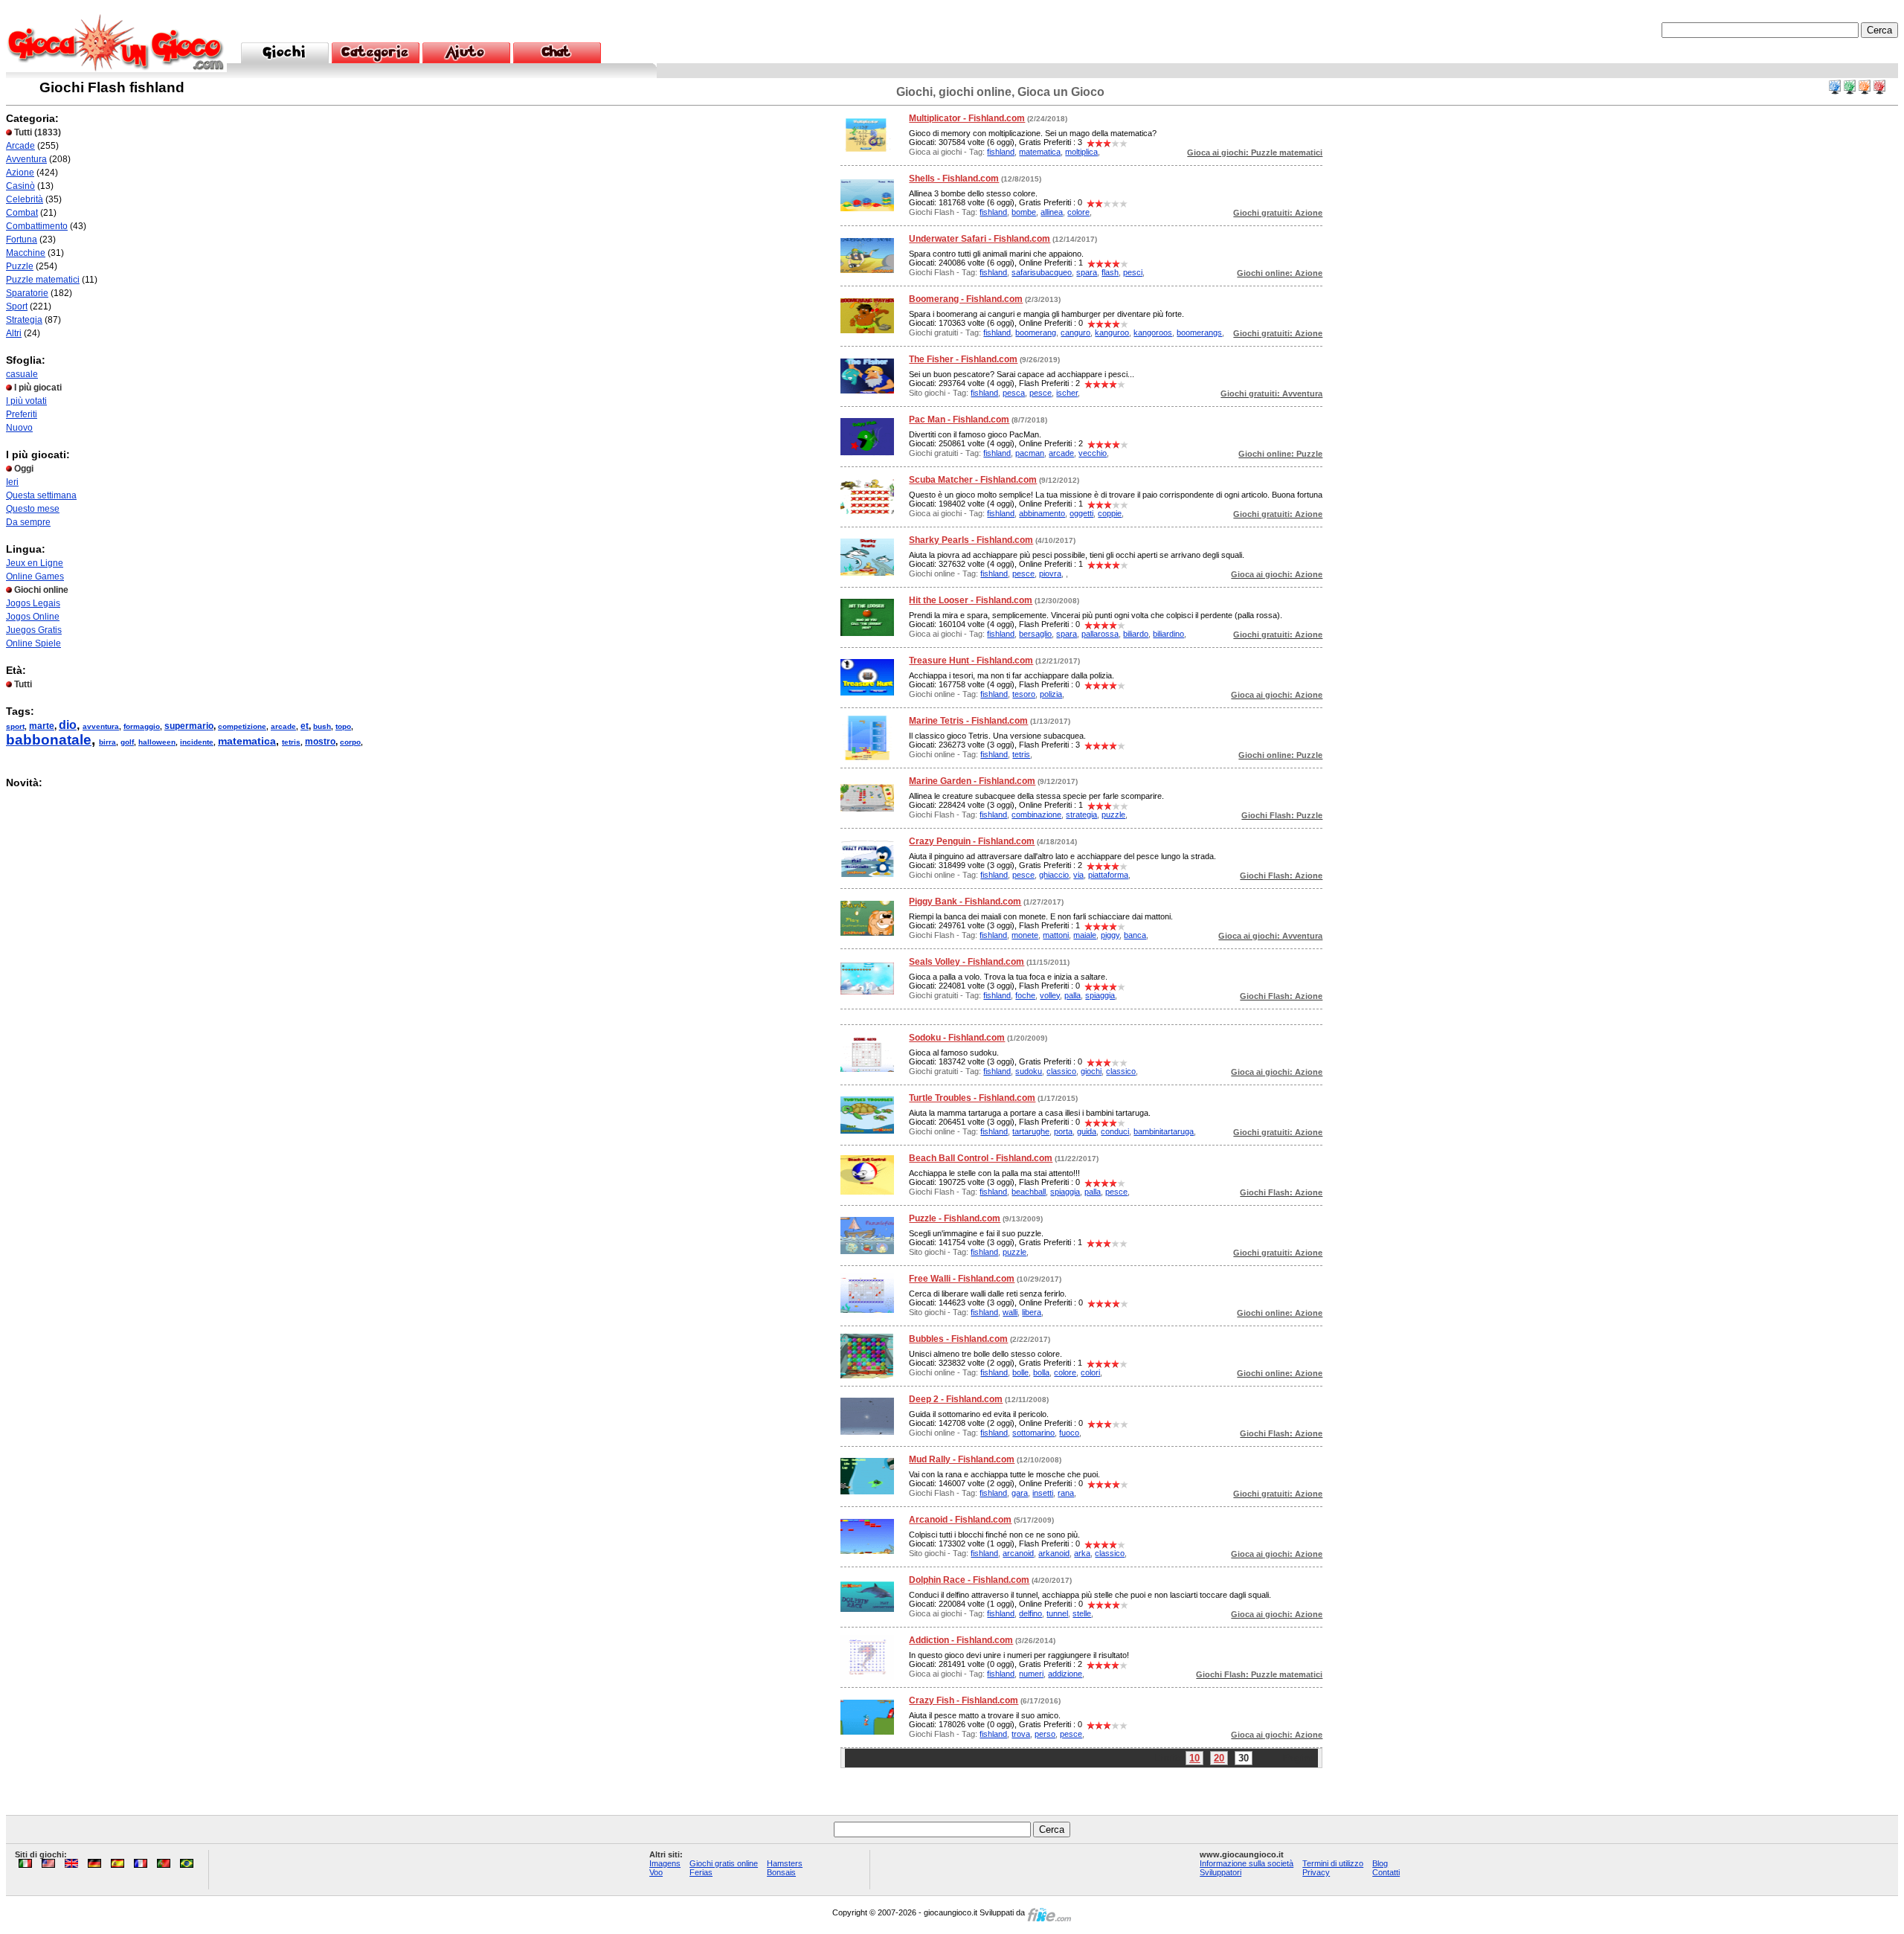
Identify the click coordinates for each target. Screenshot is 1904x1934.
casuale (22, 374)
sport (15, 726)
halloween (157, 742)
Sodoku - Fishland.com (957, 1038)
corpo (350, 742)
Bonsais (781, 1872)
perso (1045, 1734)
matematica (247, 741)
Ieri (12, 482)
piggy (1110, 935)
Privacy (1316, 1872)
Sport (17, 306)
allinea (1052, 212)
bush (322, 726)
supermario (189, 726)
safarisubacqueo (1042, 272)
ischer (1067, 393)
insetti (1043, 1493)
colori (1090, 1372)
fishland (1001, 152)
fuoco (1069, 1433)
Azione (20, 173)
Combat (22, 213)
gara (1020, 1493)
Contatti (1386, 1872)
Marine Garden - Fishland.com (972, 781)
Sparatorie (27, 293)
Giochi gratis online (724, 1863)
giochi (1091, 1071)
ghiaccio (1054, 875)
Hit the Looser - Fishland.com (971, 600)
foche (1025, 995)
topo (343, 726)
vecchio (1093, 453)
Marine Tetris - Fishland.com (968, 721)
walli (1010, 1312)
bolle (1020, 1372)
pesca (1014, 393)
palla (1072, 995)
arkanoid (1054, 1553)
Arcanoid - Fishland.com (960, 1520)
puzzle (1113, 815)
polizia (1051, 694)
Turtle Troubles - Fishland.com (972, 1098)
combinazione (1036, 815)
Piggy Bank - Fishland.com (965, 902)
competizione (242, 726)
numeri (1031, 1674)
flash (1110, 272)
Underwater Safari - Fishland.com (980, 239)
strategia (1081, 815)
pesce (1041, 393)
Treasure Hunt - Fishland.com (971, 661)
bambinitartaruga (1164, 1131)
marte (42, 726)
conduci (1115, 1131)
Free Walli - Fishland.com (962, 1279)
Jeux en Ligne (35, 563)
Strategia (24, 320)
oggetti (1081, 513)
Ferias (701, 1872)
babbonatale (49, 740)
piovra (1050, 574)
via (1078, 875)
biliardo (1136, 634)
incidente (197, 742)
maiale (1085, 935)
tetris (291, 742)
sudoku (1029, 1071)
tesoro (1024, 694)
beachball (1029, 1192)
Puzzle (20, 266)
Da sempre (28, 522)
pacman (1030, 453)
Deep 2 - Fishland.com (956, 1399)
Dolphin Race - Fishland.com (969, 1580)
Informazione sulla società (1247, 1863)
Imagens (665, 1863)
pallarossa (1100, 634)
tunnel (1057, 1613)
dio (68, 725)
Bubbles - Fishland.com (958, 1339)
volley (1050, 995)
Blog (1380, 1863)
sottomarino (1033, 1433)
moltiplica (1081, 152)
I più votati (26, 401)
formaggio (142, 726)
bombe (1024, 212)
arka (1082, 1553)
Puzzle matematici (43, 280)
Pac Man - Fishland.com (959, 420)
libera (1032, 1312)
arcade (283, 726)
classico (1061, 1071)
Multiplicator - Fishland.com (967, 118)
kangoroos (1153, 332)
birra (107, 742)
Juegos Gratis (34, 630)
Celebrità (25, 199)
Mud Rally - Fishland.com (962, 1459)
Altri (14, 333)
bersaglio (1035, 634)
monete (1025, 935)
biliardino (1168, 634)
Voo (656, 1872)
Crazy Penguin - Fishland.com (972, 841)
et (305, 726)
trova (1021, 1734)
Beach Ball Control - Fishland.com (981, 1158)
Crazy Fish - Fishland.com (964, 1700)
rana (1066, 1493)
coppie (1110, 513)
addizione (1065, 1674)
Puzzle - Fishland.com (955, 1218)
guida (1087, 1131)
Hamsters (785, 1863)
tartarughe (1031, 1131)
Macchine (26, 253)
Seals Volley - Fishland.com (967, 962)
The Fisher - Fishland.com (963, 359)
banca (1135, 935)
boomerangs (1199, 332)
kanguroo (1112, 332)
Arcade (20, 146)
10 (1194, 1758)
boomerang (1036, 332)
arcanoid (1018, 1553)
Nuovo (19, 428)
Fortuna (22, 240)
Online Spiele (33, 643)
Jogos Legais (33, 603)
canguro (1075, 332)
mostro (320, 742)
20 (1219, 1758)
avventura (101, 726)
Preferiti (22, 414)
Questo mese (33, 509)
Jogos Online (33, 617)
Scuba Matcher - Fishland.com (973, 480)
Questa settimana (41, 495)
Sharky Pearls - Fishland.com (971, 540)
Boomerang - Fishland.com (966, 299)
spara (1087, 272)
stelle (1082, 1613)
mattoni (1056, 935)
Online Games (35, 576)
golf (127, 742)
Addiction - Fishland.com (961, 1640)
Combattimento (37, 226)
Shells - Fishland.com (954, 179)
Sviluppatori (1220, 1872)
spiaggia (1100, 995)
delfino (1030, 1613)
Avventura (26, 159)
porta (1063, 1131)
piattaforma (1108, 875)
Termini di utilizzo (1333, 1863)
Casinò (20, 186)
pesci (1133, 272)
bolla (1041, 1372)
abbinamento (1042, 513)
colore (1078, 212)
